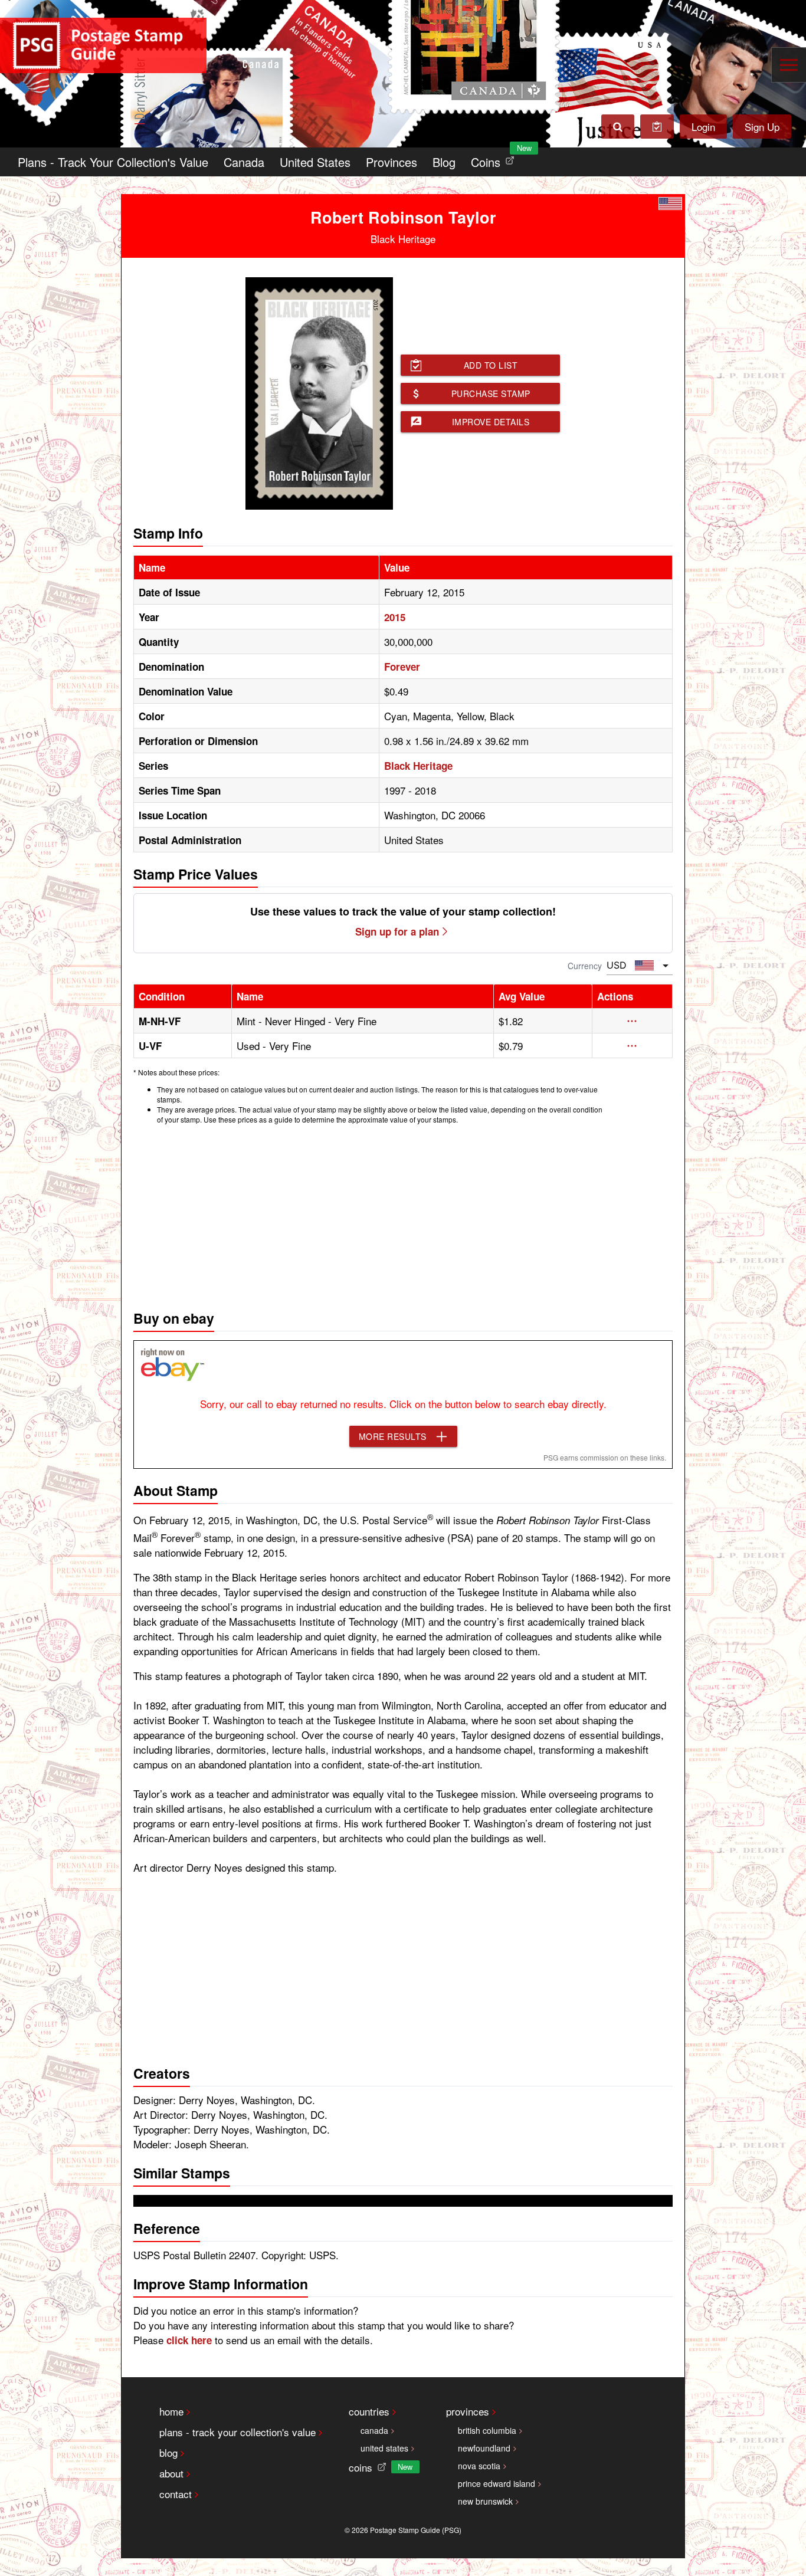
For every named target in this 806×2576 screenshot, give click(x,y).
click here (189, 2340)
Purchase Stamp (491, 393)
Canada (244, 162)
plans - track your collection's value (237, 2432)
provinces (468, 2411)
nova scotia (479, 2466)
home (171, 2411)
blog (168, 2452)
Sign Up (762, 127)
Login (703, 127)
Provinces (391, 162)
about (171, 2473)
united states (384, 2448)
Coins (495, 159)
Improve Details (491, 422)
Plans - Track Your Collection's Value (113, 162)
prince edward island (497, 2483)
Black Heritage (418, 766)
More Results (393, 1436)
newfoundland (484, 2448)
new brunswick (485, 2501)
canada (374, 2430)
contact (176, 2494)
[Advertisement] (403, 1214)
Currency (585, 966)
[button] (632, 1021)
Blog (444, 162)
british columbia (487, 2430)
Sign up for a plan (397, 931)
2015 (395, 617)
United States (315, 162)
